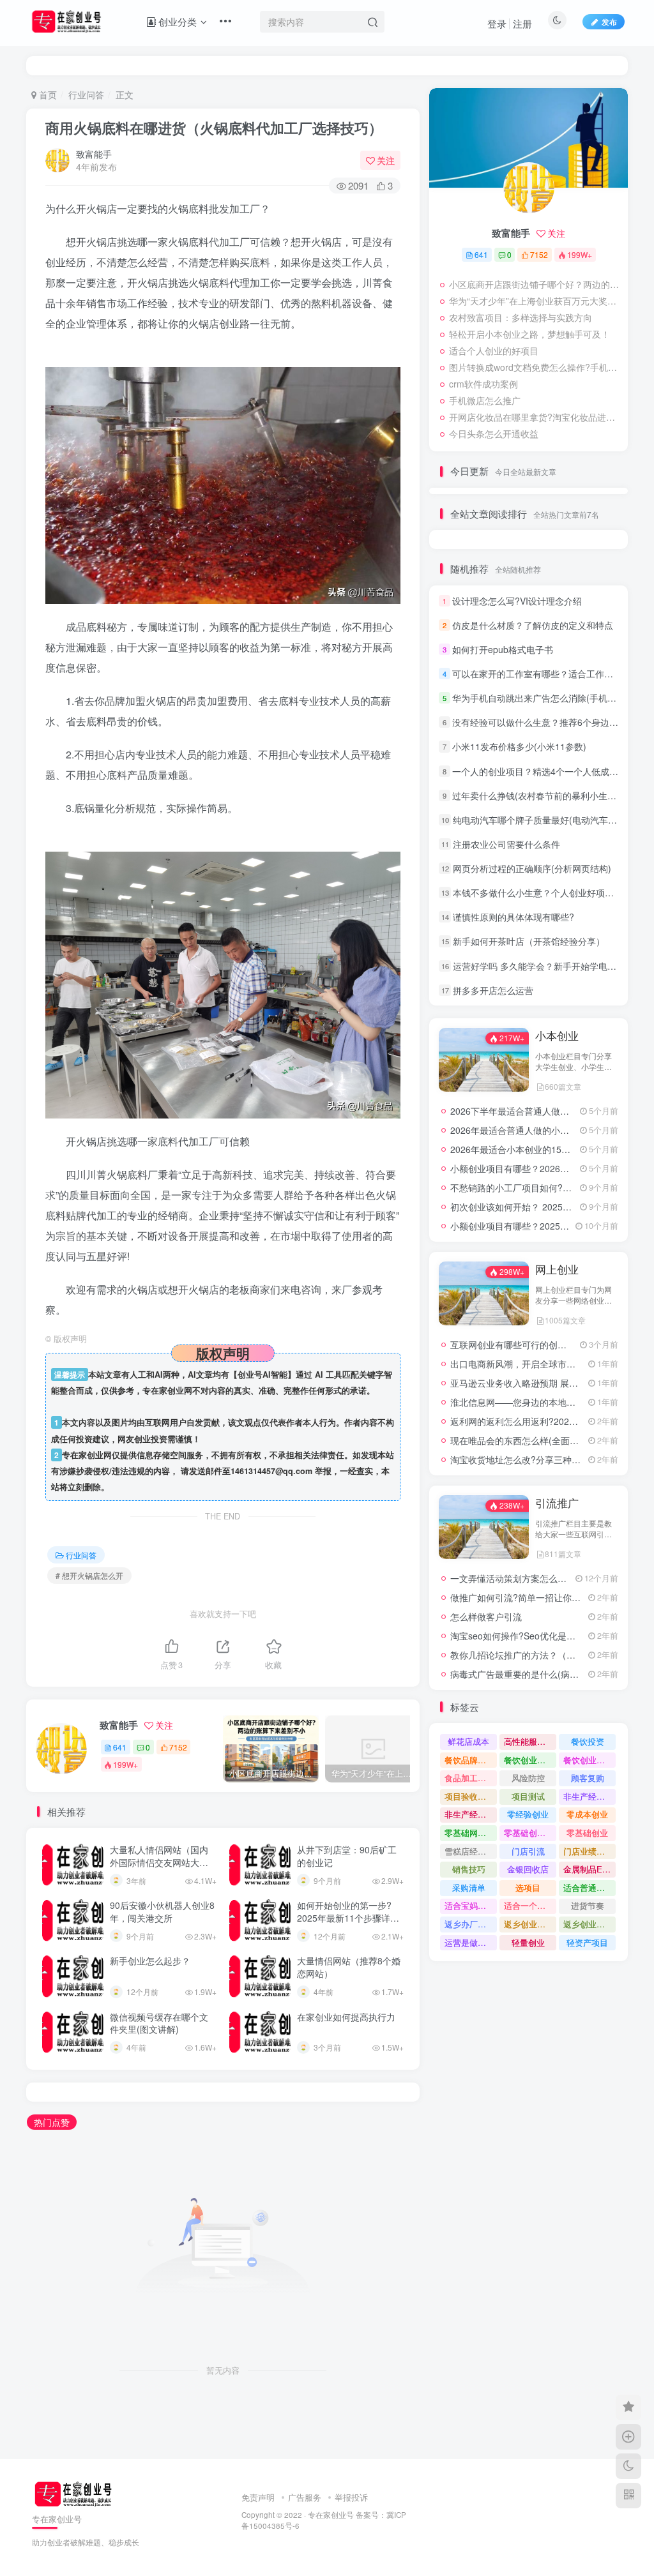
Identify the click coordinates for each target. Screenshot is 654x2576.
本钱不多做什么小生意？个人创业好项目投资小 (547, 893)
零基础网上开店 (471, 1833)
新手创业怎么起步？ (150, 1961)
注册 (522, 23)
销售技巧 (469, 1869)
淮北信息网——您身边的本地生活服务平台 (535, 1402)
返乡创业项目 (529, 1924)
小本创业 (557, 1036)
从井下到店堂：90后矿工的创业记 (347, 1856)
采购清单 (469, 1887)
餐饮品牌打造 (469, 1760)
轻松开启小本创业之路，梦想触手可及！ (529, 334)
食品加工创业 (469, 1778)
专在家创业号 (331, 2515)
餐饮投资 (588, 1741)
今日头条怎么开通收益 (494, 433)
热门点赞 (52, 2122)
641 (120, 1747)
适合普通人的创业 (589, 1887)
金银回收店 (528, 1869)
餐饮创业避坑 (529, 1760)
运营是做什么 (469, 1942)
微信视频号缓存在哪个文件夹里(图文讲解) (159, 2023)
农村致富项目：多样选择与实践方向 (521, 317)
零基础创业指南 (530, 1833)
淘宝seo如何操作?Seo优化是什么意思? (529, 1636)
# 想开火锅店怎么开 (89, 1575)
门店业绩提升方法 (589, 1851)
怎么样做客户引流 (486, 1616)
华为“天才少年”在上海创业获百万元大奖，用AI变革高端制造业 (535, 301)
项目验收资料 (469, 1796)
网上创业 (557, 1269)
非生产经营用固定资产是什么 (589, 1796)
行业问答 (86, 94)
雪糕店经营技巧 (471, 1851)
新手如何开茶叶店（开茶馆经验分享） (529, 941)
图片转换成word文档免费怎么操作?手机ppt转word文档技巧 (535, 367)
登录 (497, 23)
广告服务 (305, 2497)
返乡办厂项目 (469, 1924)
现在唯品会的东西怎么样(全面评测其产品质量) (543, 1440)
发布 (609, 21)
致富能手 (94, 154)
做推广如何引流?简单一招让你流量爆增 (529, 1597)
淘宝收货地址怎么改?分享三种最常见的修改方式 (547, 1459)
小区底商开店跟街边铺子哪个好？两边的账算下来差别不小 (535, 284)
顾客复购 (588, 1778)
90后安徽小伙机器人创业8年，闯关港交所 (162, 1911)
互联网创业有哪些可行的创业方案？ (522, 1344)
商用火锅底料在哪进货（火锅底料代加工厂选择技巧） (214, 128)
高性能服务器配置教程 (530, 1741)
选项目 (528, 1887)
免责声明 (258, 2497)
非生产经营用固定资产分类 (471, 1814)
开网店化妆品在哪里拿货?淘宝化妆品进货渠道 (535, 417)
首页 (47, 94)
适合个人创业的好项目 (494, 350)
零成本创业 (587, 1814)
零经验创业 (528, 1814)
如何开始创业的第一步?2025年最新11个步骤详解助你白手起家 (348, 1917)
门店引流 (528, 1851)
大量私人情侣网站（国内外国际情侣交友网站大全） (159, 1862)
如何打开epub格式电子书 (503, 649)
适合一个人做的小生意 (530, 1905)
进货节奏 (588, 1905)
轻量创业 (528, 1942)
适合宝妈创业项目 (471, 1905)
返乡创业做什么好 (589, 1924)
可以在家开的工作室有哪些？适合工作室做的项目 (551, 674)
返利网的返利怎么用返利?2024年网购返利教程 (544, 1421)
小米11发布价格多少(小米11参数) (519, 746)
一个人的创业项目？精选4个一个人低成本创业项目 (553, 771)
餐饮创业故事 (588, 1760)
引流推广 (557, 1503)
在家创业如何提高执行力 (346, 2017)
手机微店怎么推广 (485, 400)
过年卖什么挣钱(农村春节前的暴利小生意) (536, 795)
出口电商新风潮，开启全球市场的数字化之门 (540, 1364)
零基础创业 (587, 1833)
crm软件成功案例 (483, 384)
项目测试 (528, 1796)
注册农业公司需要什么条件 (506, 844)
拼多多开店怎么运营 (493, 990)
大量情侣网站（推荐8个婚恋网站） (349, 1967)
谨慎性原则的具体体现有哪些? (513, 917)
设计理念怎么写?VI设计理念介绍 (517, 601)
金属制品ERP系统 (589, 1869)
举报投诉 (351, 2497)
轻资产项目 (587, 1942)
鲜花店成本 (468, 1741)
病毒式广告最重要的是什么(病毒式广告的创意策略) (552, 1674)
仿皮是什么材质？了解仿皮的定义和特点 (533, 625)
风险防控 (528, 1778)
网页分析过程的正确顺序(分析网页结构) (532, 868)
